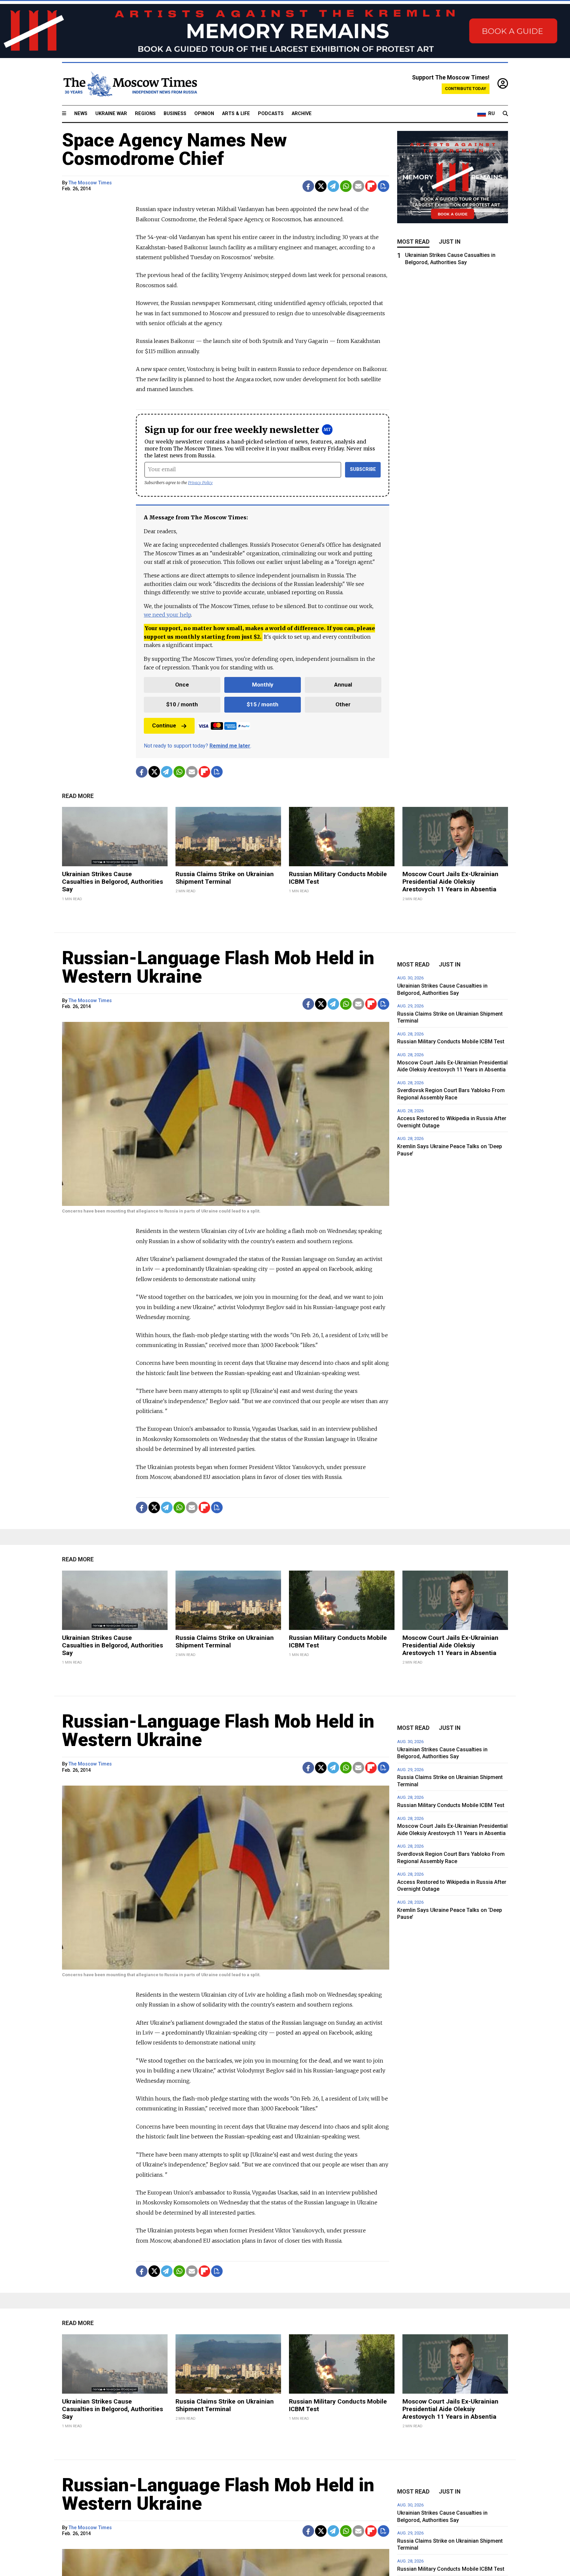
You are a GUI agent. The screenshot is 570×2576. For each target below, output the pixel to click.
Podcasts (271, 114)
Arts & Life (236, 114)
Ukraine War (111, 114)
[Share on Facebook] (308, 186)
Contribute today (466, 89)
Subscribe (363, 469)
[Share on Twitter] (321, 186)
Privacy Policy (200, 483)
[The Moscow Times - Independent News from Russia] (130, 84)
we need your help (167, 615)
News (81, 114)
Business (175, 114)
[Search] (505, 114)
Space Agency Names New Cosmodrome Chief (174, 149)
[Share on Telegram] (333, 186)
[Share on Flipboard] (371, 186)
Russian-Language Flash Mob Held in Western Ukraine (218, 967)
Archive (302, 114)
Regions (145, 114)
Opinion (204, 114)
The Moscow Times (90, 183)
